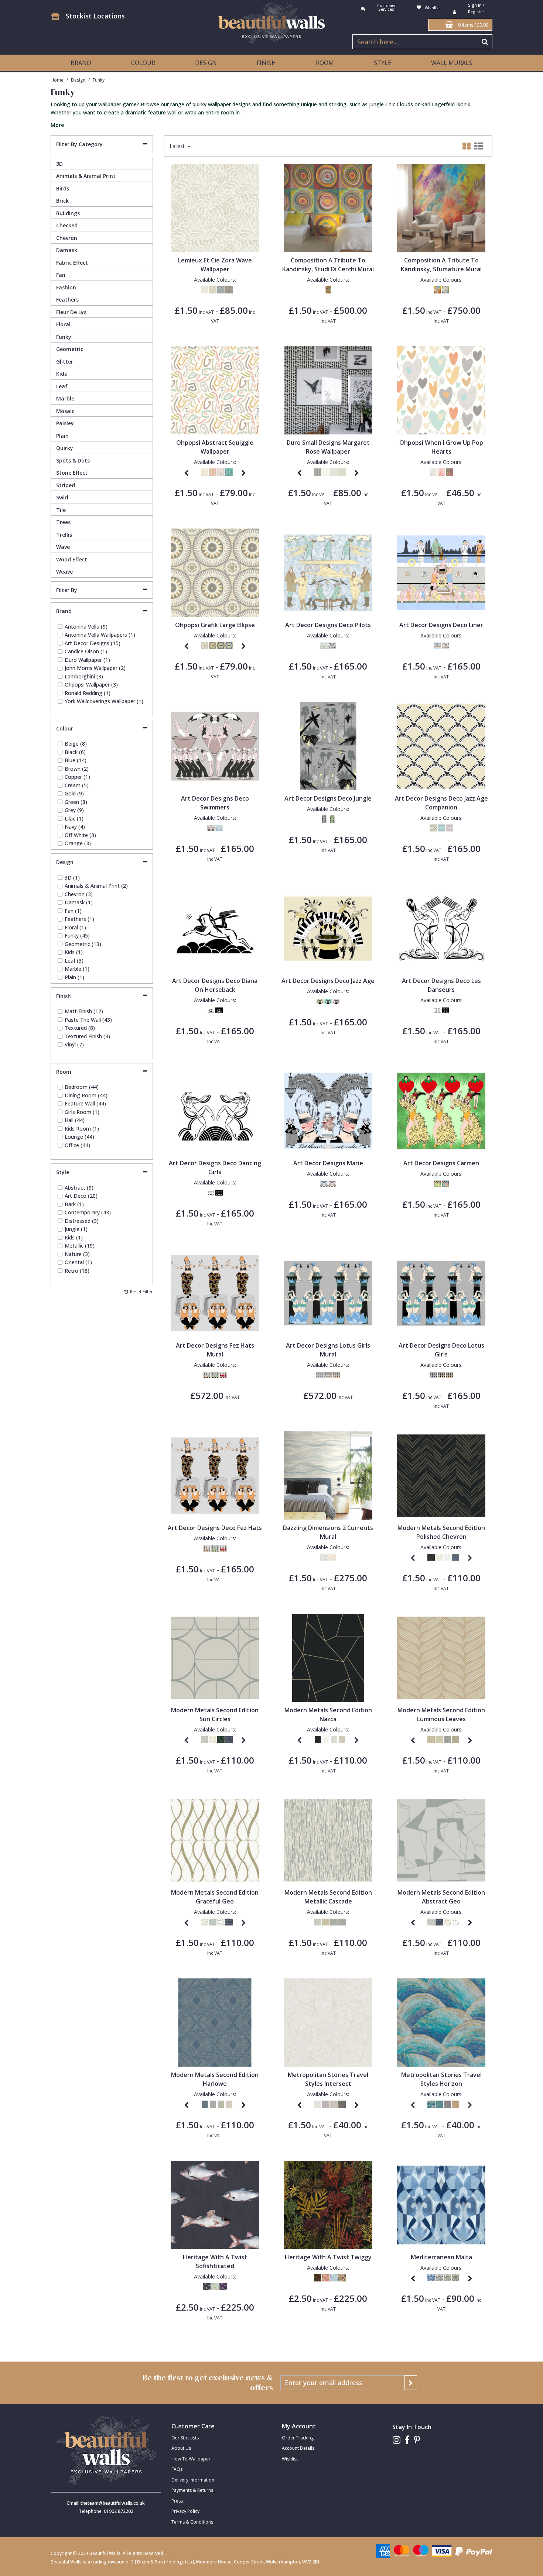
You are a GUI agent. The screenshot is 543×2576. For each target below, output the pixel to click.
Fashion (66, 287)
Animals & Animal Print (86, 176)
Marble (65, 398)
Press (177, 2501)
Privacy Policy (185, 2511)
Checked (67, 225)
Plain (62, 436)
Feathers (67, 300)
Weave (64, 572)
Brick (62, 201)
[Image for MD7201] (215, 1657)
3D (59, 164)
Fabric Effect (72, 263)
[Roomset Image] (328, 207)
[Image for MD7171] (215, 1839)
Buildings (68, 213)
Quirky (65, 448)
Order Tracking (298, 2438)
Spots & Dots (73, 460)
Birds (63, 188)
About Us (181, 2448)
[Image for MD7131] (215, 2022)
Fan (61, 275)
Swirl (62, 497)
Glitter (65, 362)
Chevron (67, 238)
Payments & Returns (192, 2490)
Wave (63, 547)
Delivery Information (193, 2480)
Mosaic (65, 411)
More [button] (57, 125)
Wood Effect (72, 559)
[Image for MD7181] (328, 1657)
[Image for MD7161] (441, 1657)
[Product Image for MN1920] (441, 2204)
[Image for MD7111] (441, 1839)
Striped (66, 485)
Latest (178, 146)
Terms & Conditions (192, 2522)
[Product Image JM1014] (215, 2204)
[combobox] (271, 114)
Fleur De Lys (71, 312)
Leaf (62, 386)
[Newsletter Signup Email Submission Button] (411, 2383)
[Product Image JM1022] (328, 2204)
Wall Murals (452, 63)
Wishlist (290, 2459)
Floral (63, 324)
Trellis (64, 535)
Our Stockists (185, 2438)
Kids (62, 374)
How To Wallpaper (191, 2459)
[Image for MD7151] (328, 1839)
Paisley (65, 423)
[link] (397, 2440)
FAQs (177, 2469)
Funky (64, 337)
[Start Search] (485, 42)
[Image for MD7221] (441, 1475)
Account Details (298, 2448)
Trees (63, 522)
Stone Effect (72, 473)
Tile (61, 510)
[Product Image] (215, 207)
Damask (67, 250)
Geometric (70, 349)
